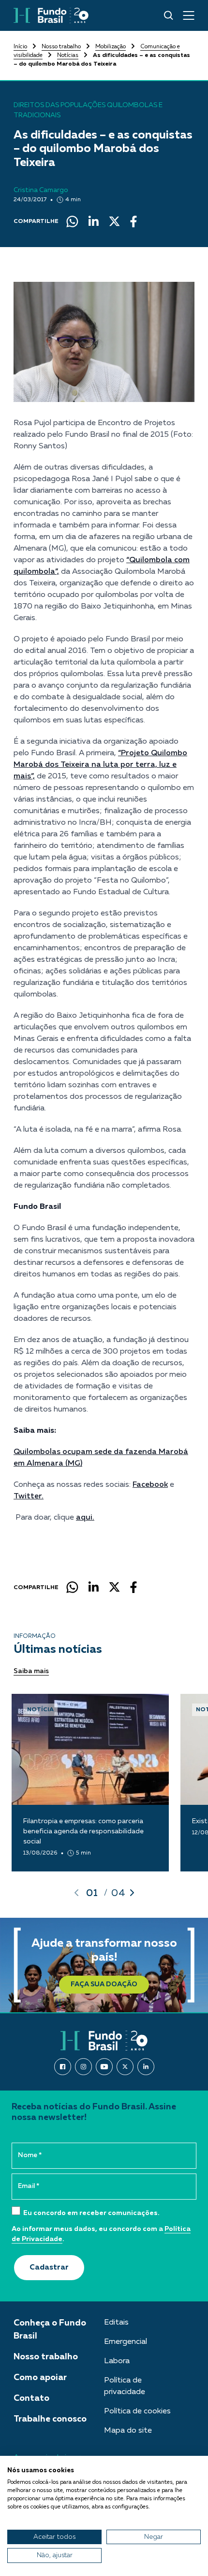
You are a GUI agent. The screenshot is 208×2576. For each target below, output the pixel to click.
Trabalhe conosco (50, 2419)
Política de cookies (137, 2411)
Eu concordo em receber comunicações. (91, 2213)
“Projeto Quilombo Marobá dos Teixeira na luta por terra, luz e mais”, (100, 765)
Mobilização (111, 47)
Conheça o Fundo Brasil (50, 2330)
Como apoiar (40, 2378)
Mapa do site (128, 2431)
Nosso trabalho (61, 47)
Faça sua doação (104, 1984)
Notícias (68, 55)
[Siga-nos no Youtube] (104, 2067)
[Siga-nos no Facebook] (63, 2067)
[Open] (189, 15)
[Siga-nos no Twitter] (125, 2067)
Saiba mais (31, 1671)
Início (20, 47)
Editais (116, 2323)
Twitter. (29, 1496)
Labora (117, 2361)
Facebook (150, 1485)
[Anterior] (76, 1893)
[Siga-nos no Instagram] (83, 2067)
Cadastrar (49, 2268)
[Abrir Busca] (169, 15)
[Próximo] (132, 1893)
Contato (31, 2398)
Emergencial (126, 2342)
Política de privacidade (125, 2386)
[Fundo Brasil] (51, 15)
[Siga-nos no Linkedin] (146, 2067)
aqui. (85, 1518)
